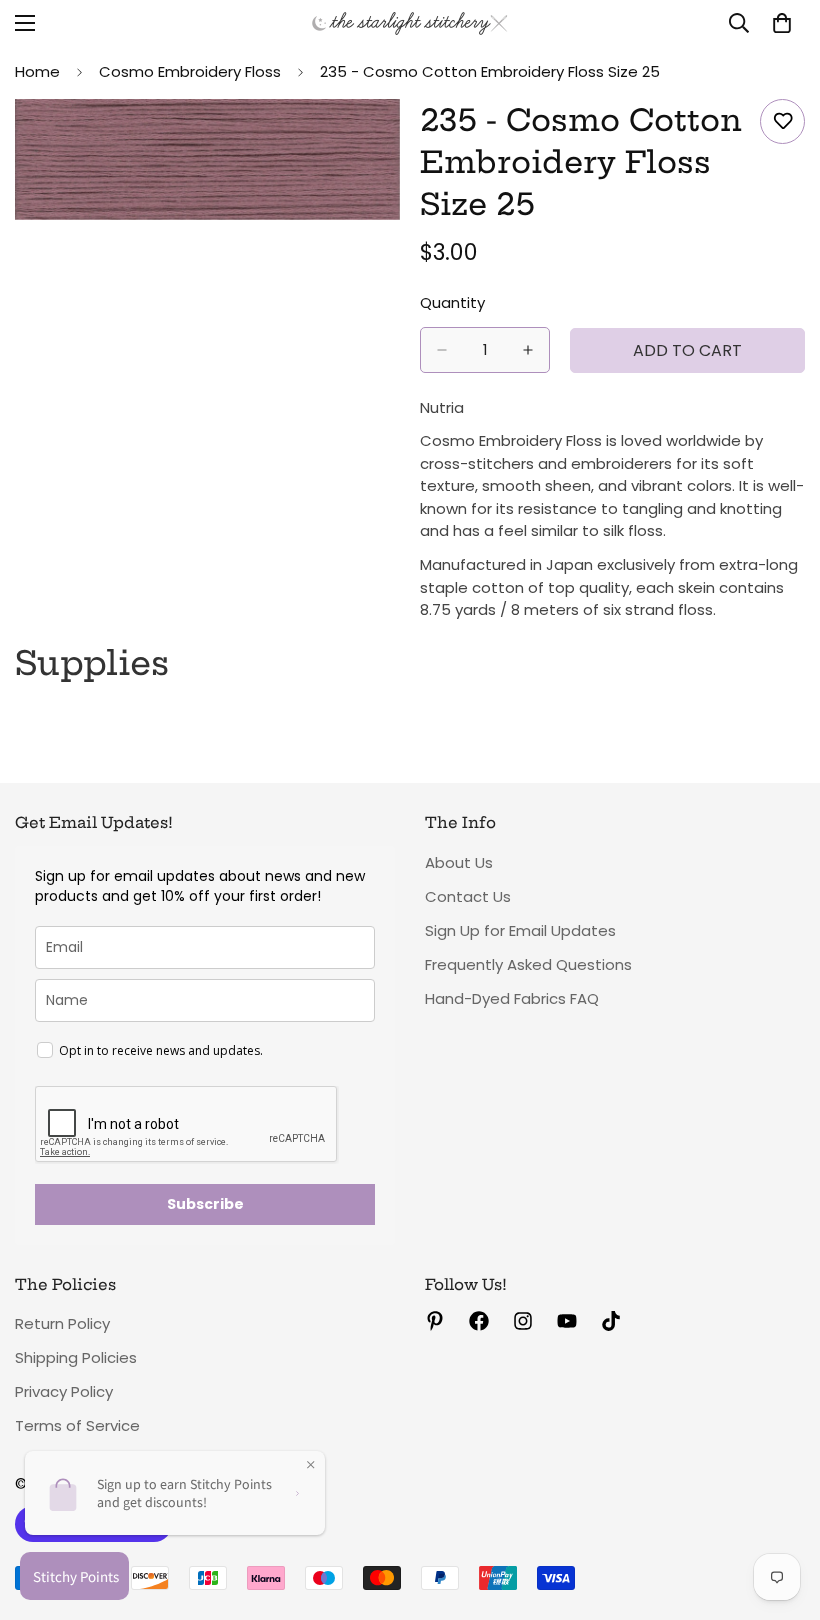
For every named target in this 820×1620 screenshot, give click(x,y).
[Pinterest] (435, 1321)
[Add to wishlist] (782, 121)
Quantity (452, 302)
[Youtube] (567, 1321)
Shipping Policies (76, 1357)
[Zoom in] (367, 141)
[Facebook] (479, 1321)
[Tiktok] (611, 1321)
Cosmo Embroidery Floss (190, 71)
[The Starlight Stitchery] (410, 23)
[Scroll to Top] (781, 1511)
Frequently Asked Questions (528, 964)
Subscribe (205, 1204)
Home (37, 71)
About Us (459, 862)
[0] (782, 23)
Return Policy (62, 1323)
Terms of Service (77, 1425)
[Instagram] (523, 1321)
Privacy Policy (64, 1391)
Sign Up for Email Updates (520, 930)
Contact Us (468, 896)
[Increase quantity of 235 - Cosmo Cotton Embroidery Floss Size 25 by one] (528, 350)
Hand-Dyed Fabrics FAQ (512, 998)
